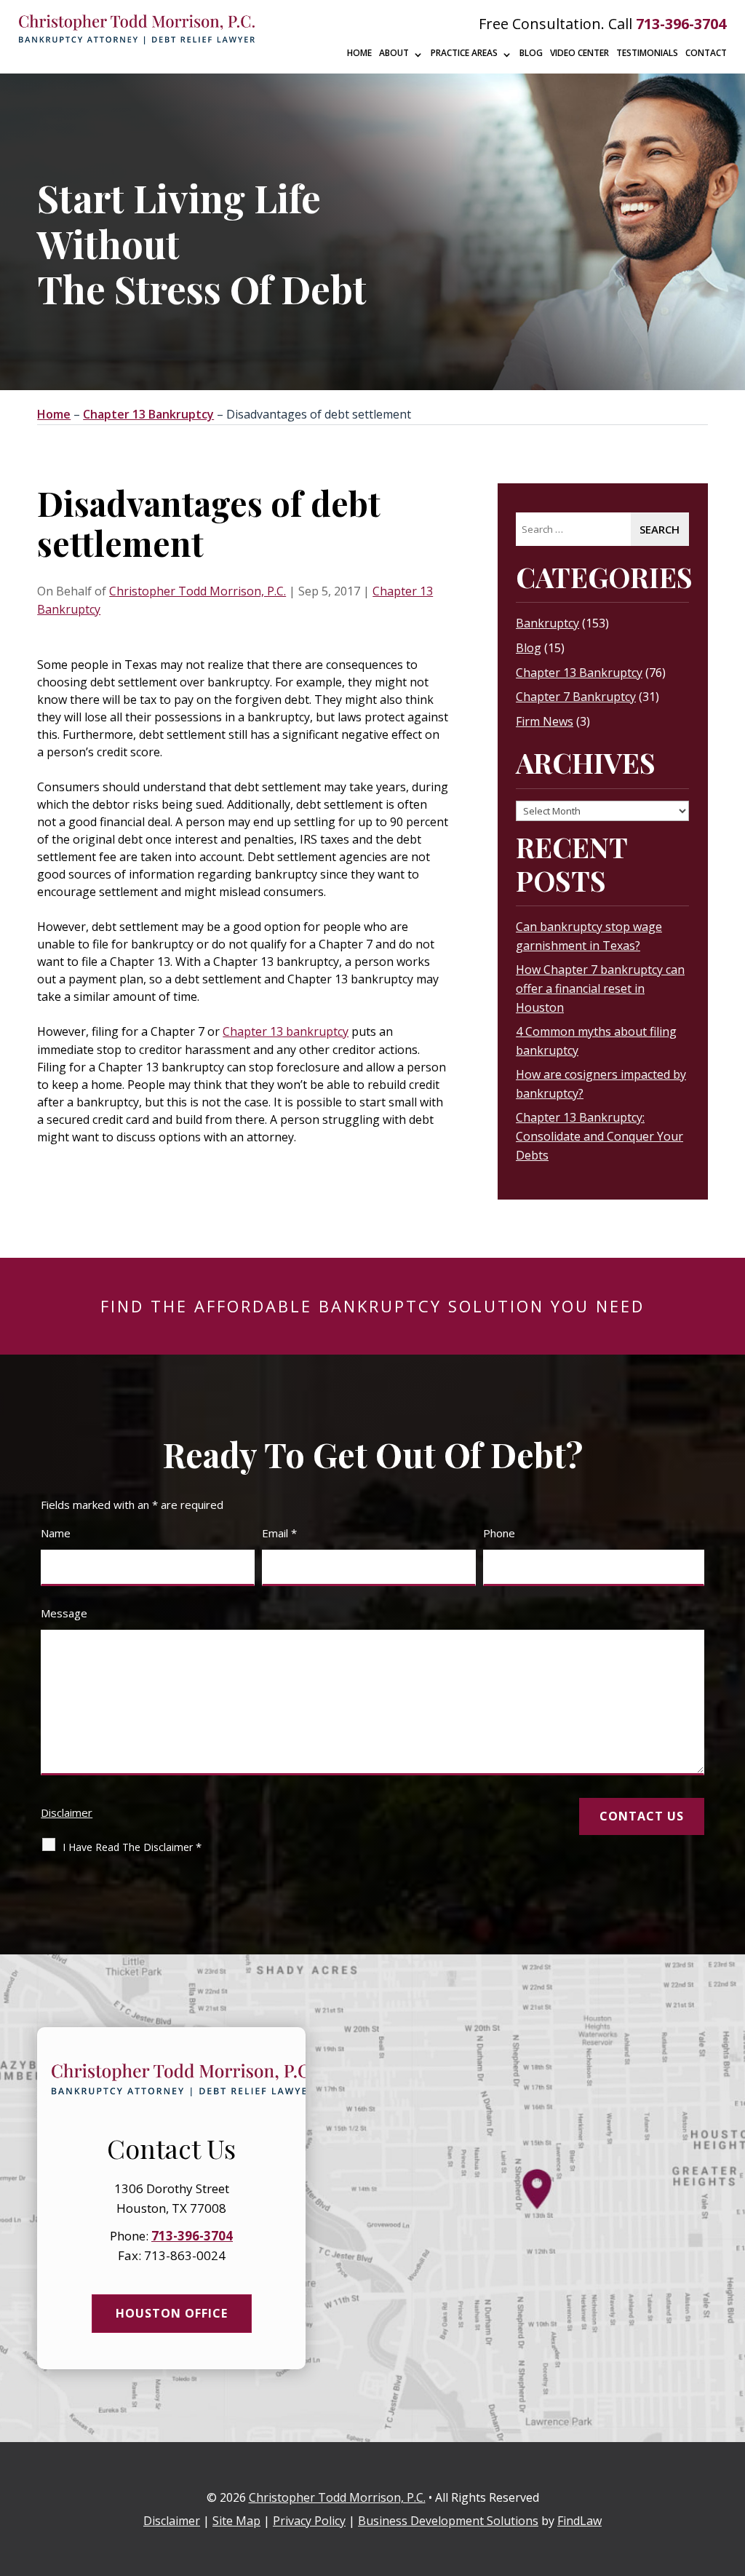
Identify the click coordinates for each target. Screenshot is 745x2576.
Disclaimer (67, 1812)
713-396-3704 (681, 24)
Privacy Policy (309, 2521)
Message (64, 1613)
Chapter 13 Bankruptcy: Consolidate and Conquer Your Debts (599, 1136)
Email (279, 1533)
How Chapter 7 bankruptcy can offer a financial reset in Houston (600, 988)
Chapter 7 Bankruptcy (576, 697)
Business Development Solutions (448, 2521)
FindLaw (579, 2521)
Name (56, 1533)
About (394, 53)
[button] (730, 2470)
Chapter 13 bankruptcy (286, 1031)
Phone (499, 1533)
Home (359, 53)
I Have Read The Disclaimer (132, 1847)
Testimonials (647, 53)
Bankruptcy (547, 623)
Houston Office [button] (172, 2313)
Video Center (579, 53)
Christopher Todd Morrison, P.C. (198, 591)
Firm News (545, 721)
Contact (706, 53)
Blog (531, 53)
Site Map (236, 2521)
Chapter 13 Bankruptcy (579, 673)
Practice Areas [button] (464, 53)
